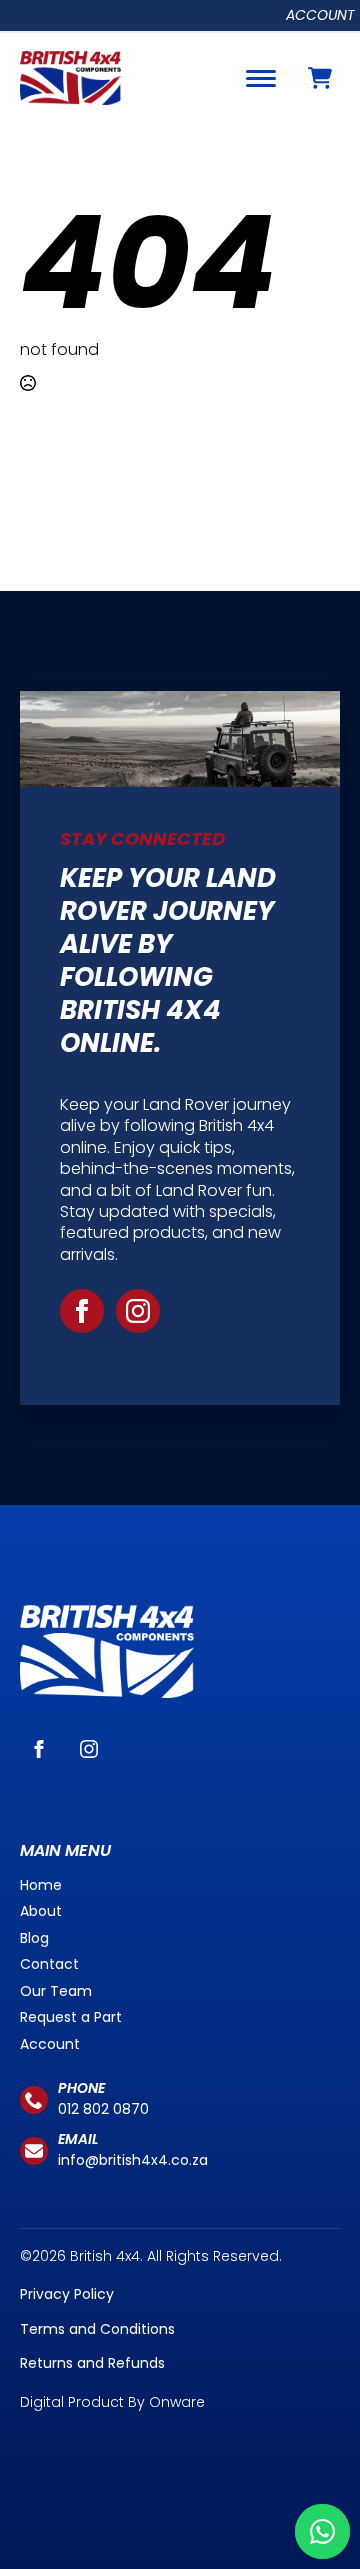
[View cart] (320, 78)
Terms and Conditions (97, 2329)
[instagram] (138, 1311)
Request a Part (71, 2017)
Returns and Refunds (92, 2363)
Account (320, 15)
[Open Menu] (261, 78)
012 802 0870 (103, 2109)
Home (41, 1885)
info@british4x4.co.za (133, 2160)
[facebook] (82, 1311)
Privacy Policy (67, 2294)
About (41, 1911)
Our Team (56, 1991)
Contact (49, 1964)
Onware (177, 2402)
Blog (34, 1938)
